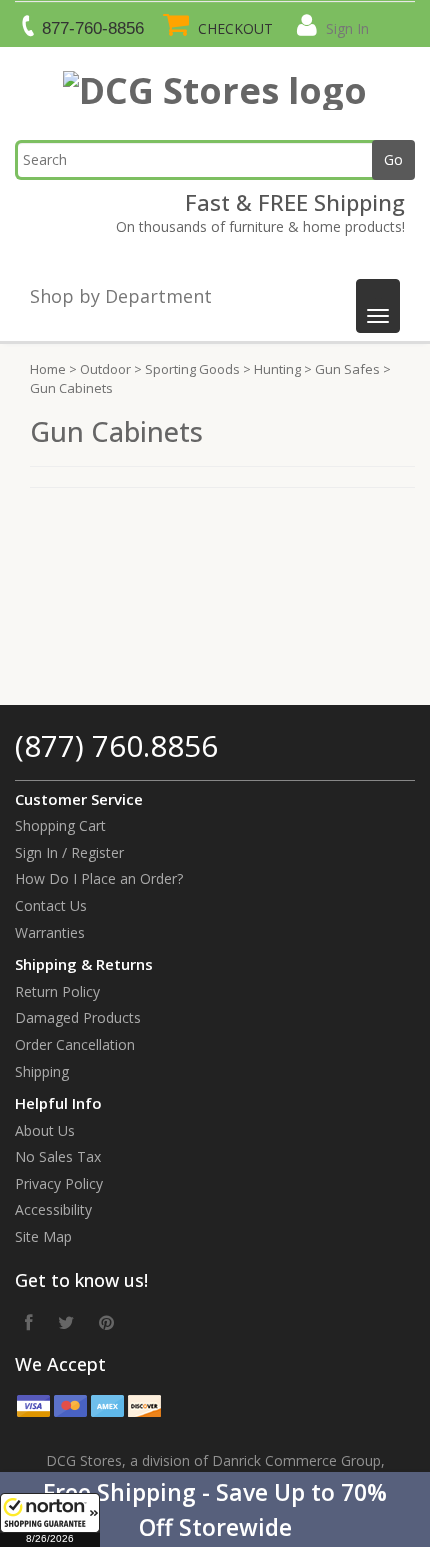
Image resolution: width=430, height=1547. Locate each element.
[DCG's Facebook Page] (29, 1322)
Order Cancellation (75, 1044)
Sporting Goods (192, 369)
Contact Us (51, 905)
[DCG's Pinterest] (106, 1322)
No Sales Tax (58, 1156)
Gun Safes (347, 369)
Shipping (42, 1071)
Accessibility (53, 1209)
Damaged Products (78, 1017)
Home (48, 369)
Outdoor (105, 369)
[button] (215, 1509)
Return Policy (57, 991)
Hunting (277, 369)
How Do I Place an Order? (99, 878)
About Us (45, 1130)
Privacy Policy (59, 1183)
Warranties (50, 932)
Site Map (43, 1236)
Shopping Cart (60, 825)
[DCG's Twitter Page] (66, 1322)
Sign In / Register (69, 852)
